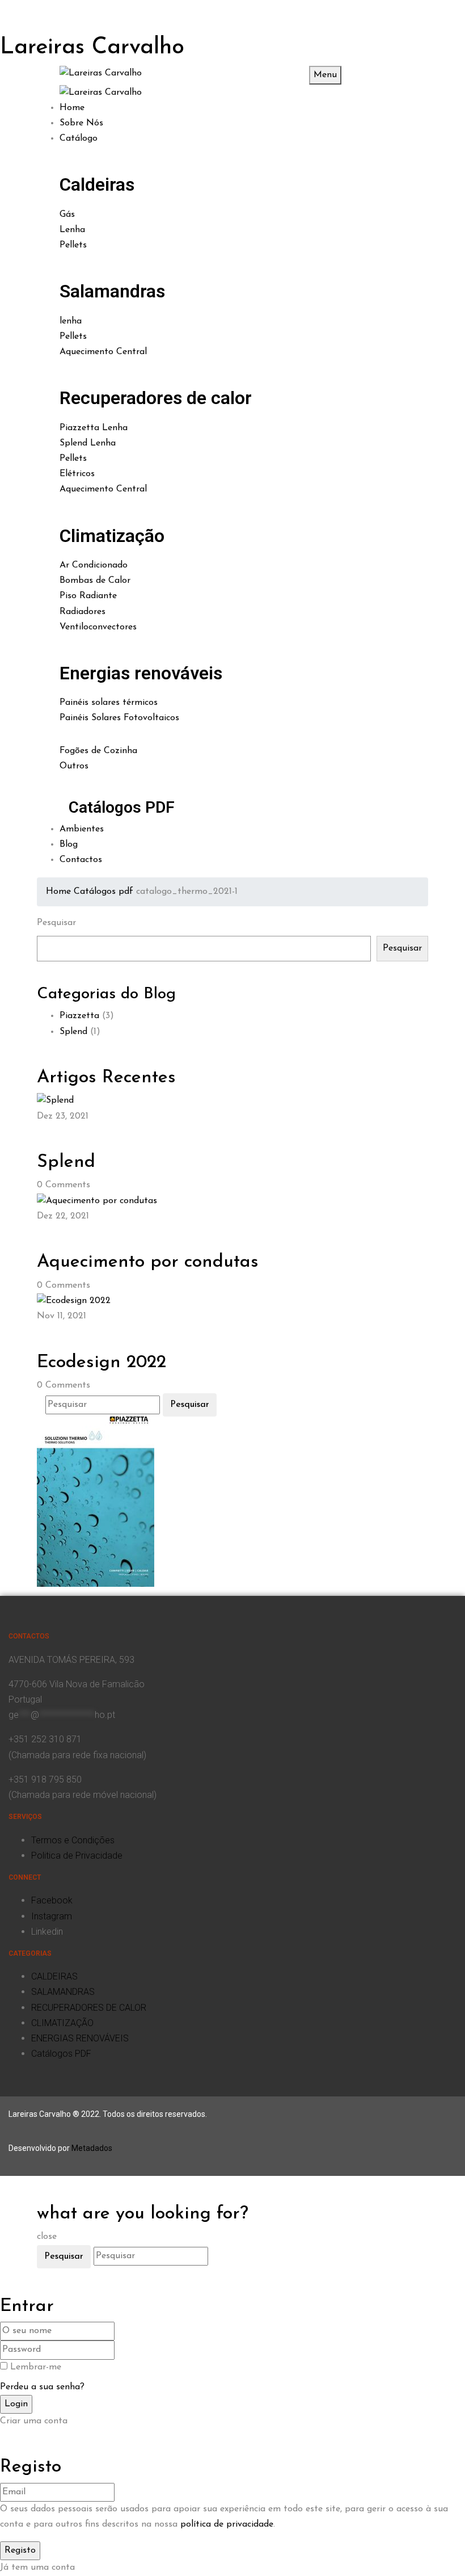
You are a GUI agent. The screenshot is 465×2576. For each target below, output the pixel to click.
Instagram (52, 1916)
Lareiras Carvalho (92, 48)
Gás (67, 215)
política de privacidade (227, 2524)
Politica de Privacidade (77, 1856)
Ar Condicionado (94, 565)
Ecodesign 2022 (102, 1363)
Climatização (112, 536)
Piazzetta (79, 1016)
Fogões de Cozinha (98, 751)
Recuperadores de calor (156, 398)
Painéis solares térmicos (109, 703)
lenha (71, 321)
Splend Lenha (88, 443)
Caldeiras (97, 184)
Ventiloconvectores (98, 627)
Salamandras (112, 291)
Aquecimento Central (103, 352)
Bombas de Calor (95, 581)
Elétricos (77, 474)
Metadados (92, 2148)
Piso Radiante (88, 596)
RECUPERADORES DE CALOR (89, 2008)
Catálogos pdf (103, 892)
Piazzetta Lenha (94, 428)
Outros (74, 766)
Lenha (72, 230)
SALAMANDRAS (63, 1992)
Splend (73, 1032)
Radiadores (83, 612)
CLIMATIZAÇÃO (62, 2023)
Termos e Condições (73, 1840)
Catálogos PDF (122, 807)
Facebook (52, 1900)
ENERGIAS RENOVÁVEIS (80, 2038)
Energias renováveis (141, 673)
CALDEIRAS (54, 1976)
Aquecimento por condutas (148, 1262)
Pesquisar (56, 923)
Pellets (73, 245)
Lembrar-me (36, 2367)
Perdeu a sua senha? (42, 2387)
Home (58, 892)
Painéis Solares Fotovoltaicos (119, 718)
